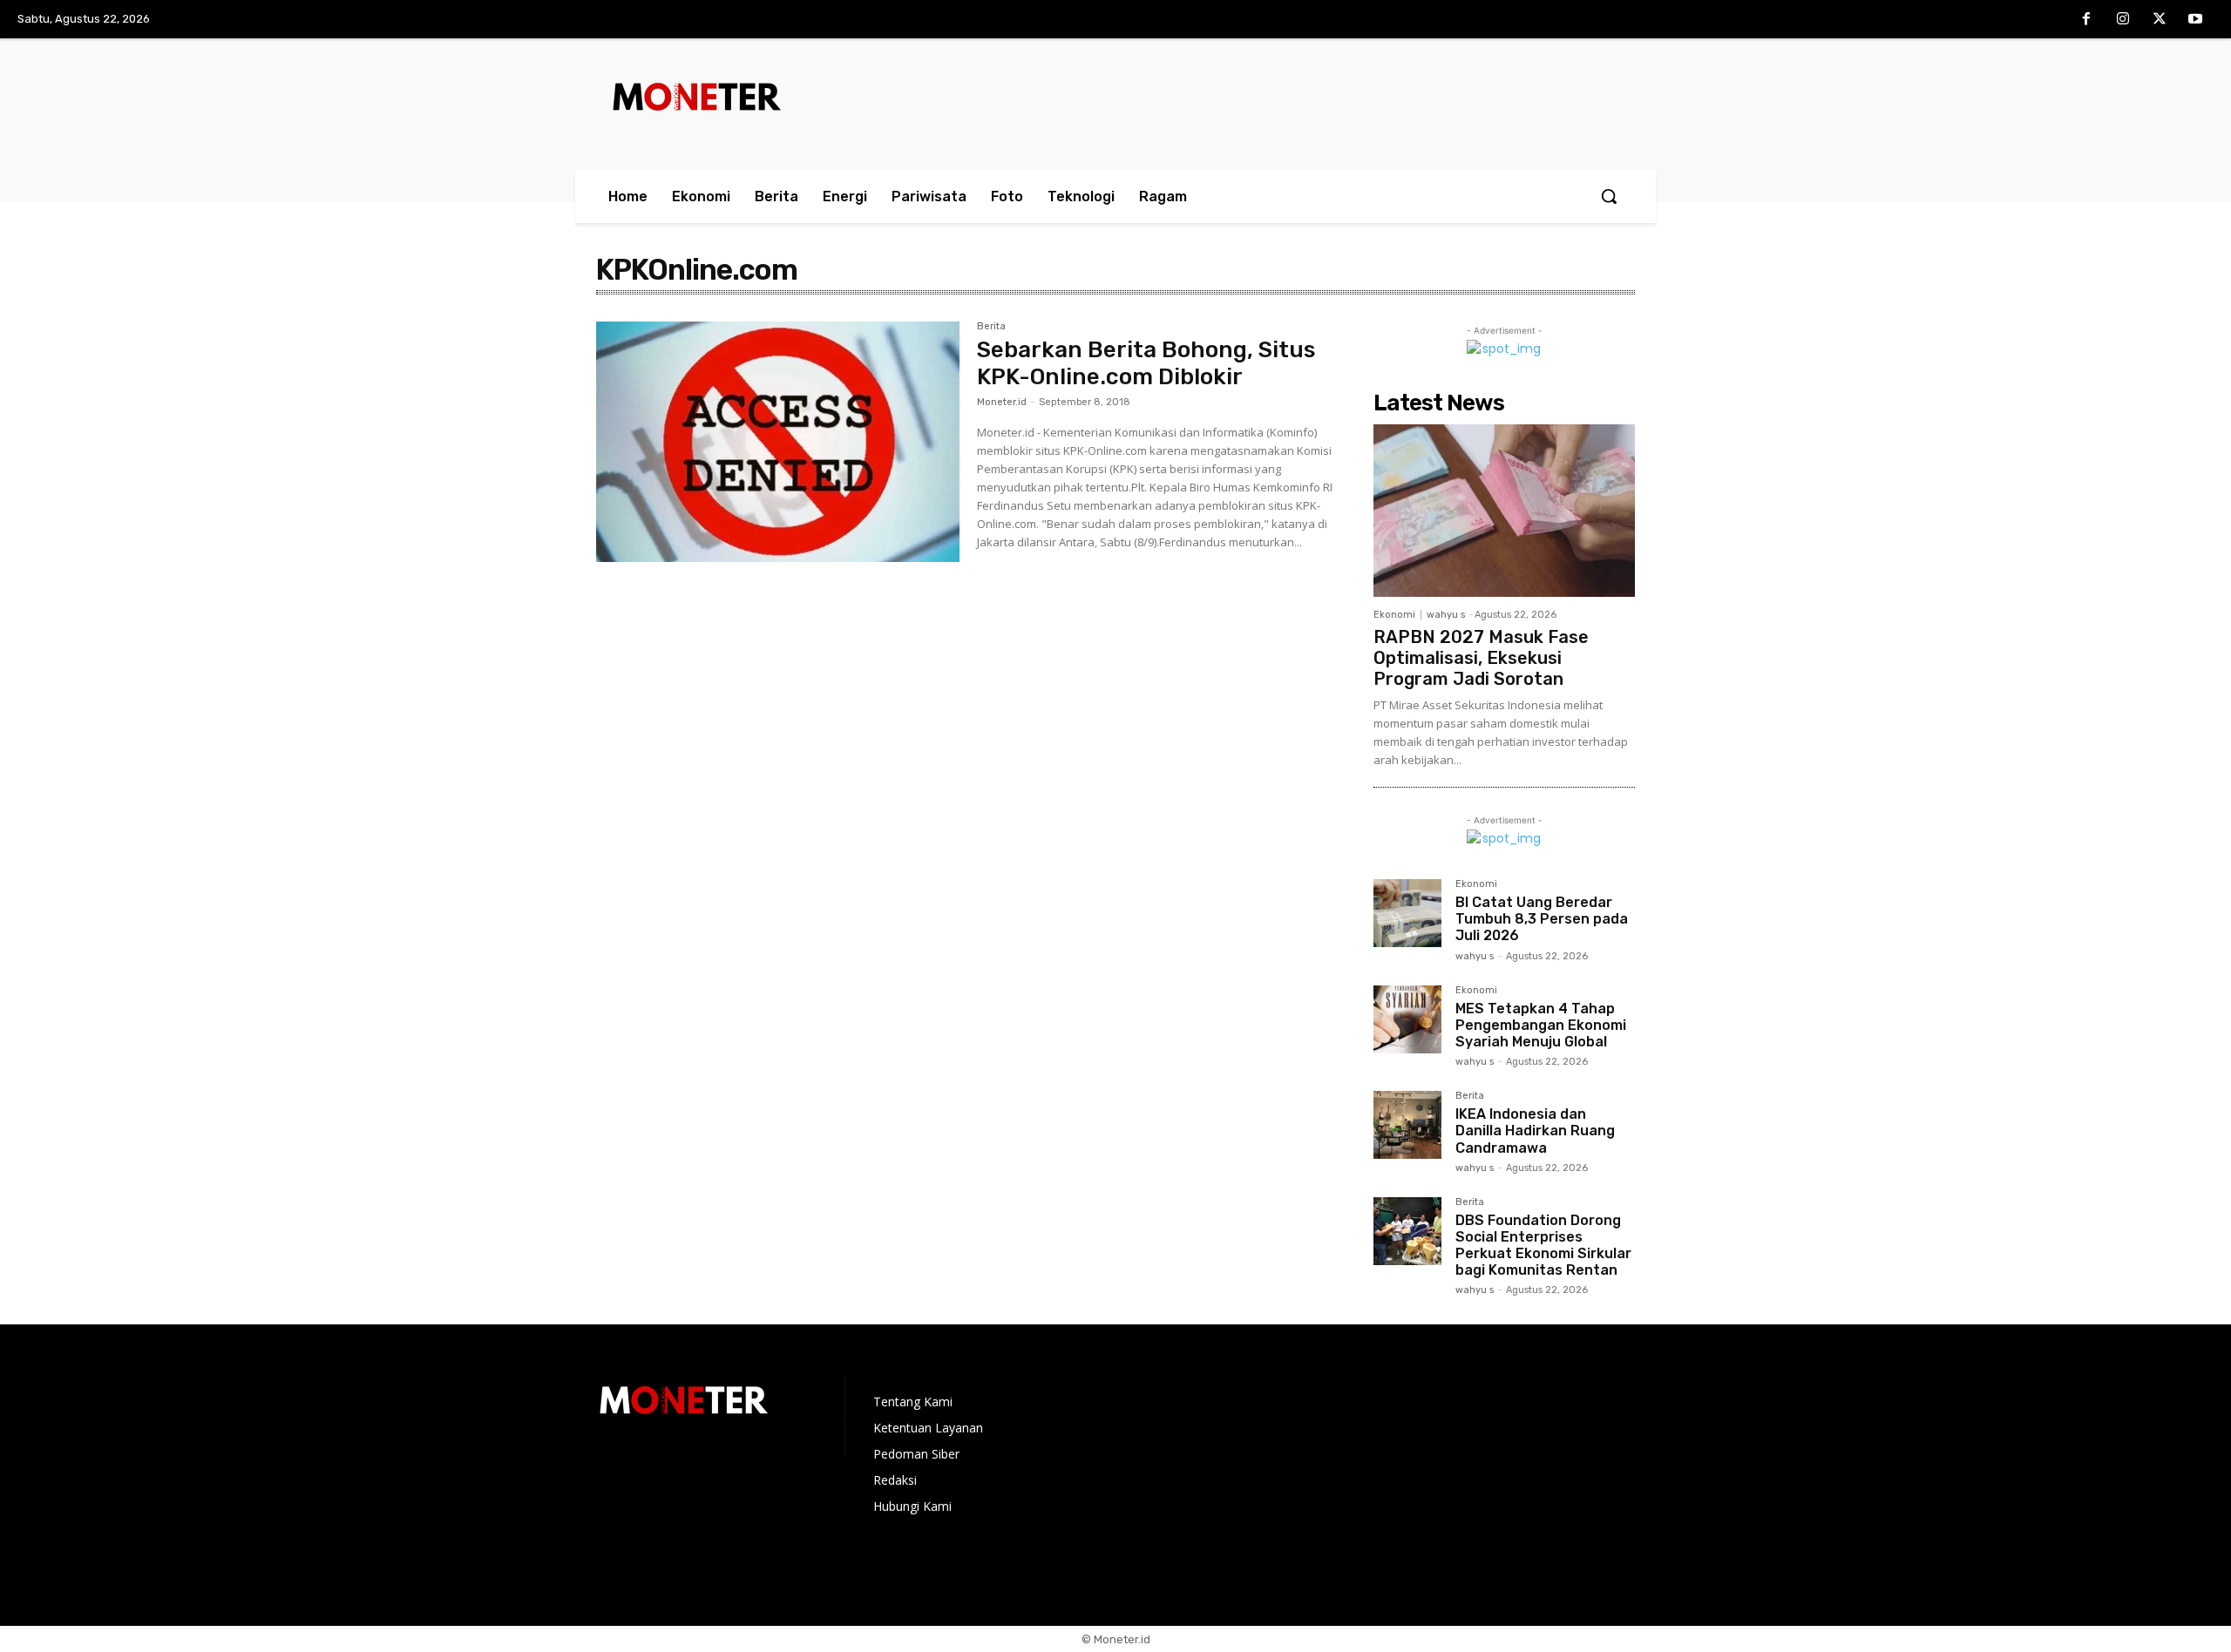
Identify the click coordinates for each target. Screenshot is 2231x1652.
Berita (991, 327)
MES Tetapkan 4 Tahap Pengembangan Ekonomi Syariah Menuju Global (1541, 1025)
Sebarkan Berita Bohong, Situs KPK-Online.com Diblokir (1146, 363)
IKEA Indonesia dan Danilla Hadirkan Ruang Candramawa (1535, 1131)
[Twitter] (2160, 20)
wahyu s (1446, 615)
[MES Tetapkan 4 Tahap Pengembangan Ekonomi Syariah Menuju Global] (1407, 1019)
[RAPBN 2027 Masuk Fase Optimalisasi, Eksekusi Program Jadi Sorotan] (1504, 511)
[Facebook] (2087, 20)
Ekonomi (1394, 615)
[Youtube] (2195, 20)
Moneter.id (1002, 402)
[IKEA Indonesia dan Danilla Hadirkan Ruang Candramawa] (1407, 1125)
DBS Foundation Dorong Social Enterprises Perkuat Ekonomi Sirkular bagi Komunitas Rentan (1543, 1246)
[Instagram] (2123, 20)
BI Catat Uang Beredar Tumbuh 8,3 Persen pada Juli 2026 (1542, 919)
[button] (1609, 196)
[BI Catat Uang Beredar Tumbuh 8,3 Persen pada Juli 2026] (1407, 913)
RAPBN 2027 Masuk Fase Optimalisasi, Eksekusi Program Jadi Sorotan (1481, 658)
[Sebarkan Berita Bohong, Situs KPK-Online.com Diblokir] (778, 442)
